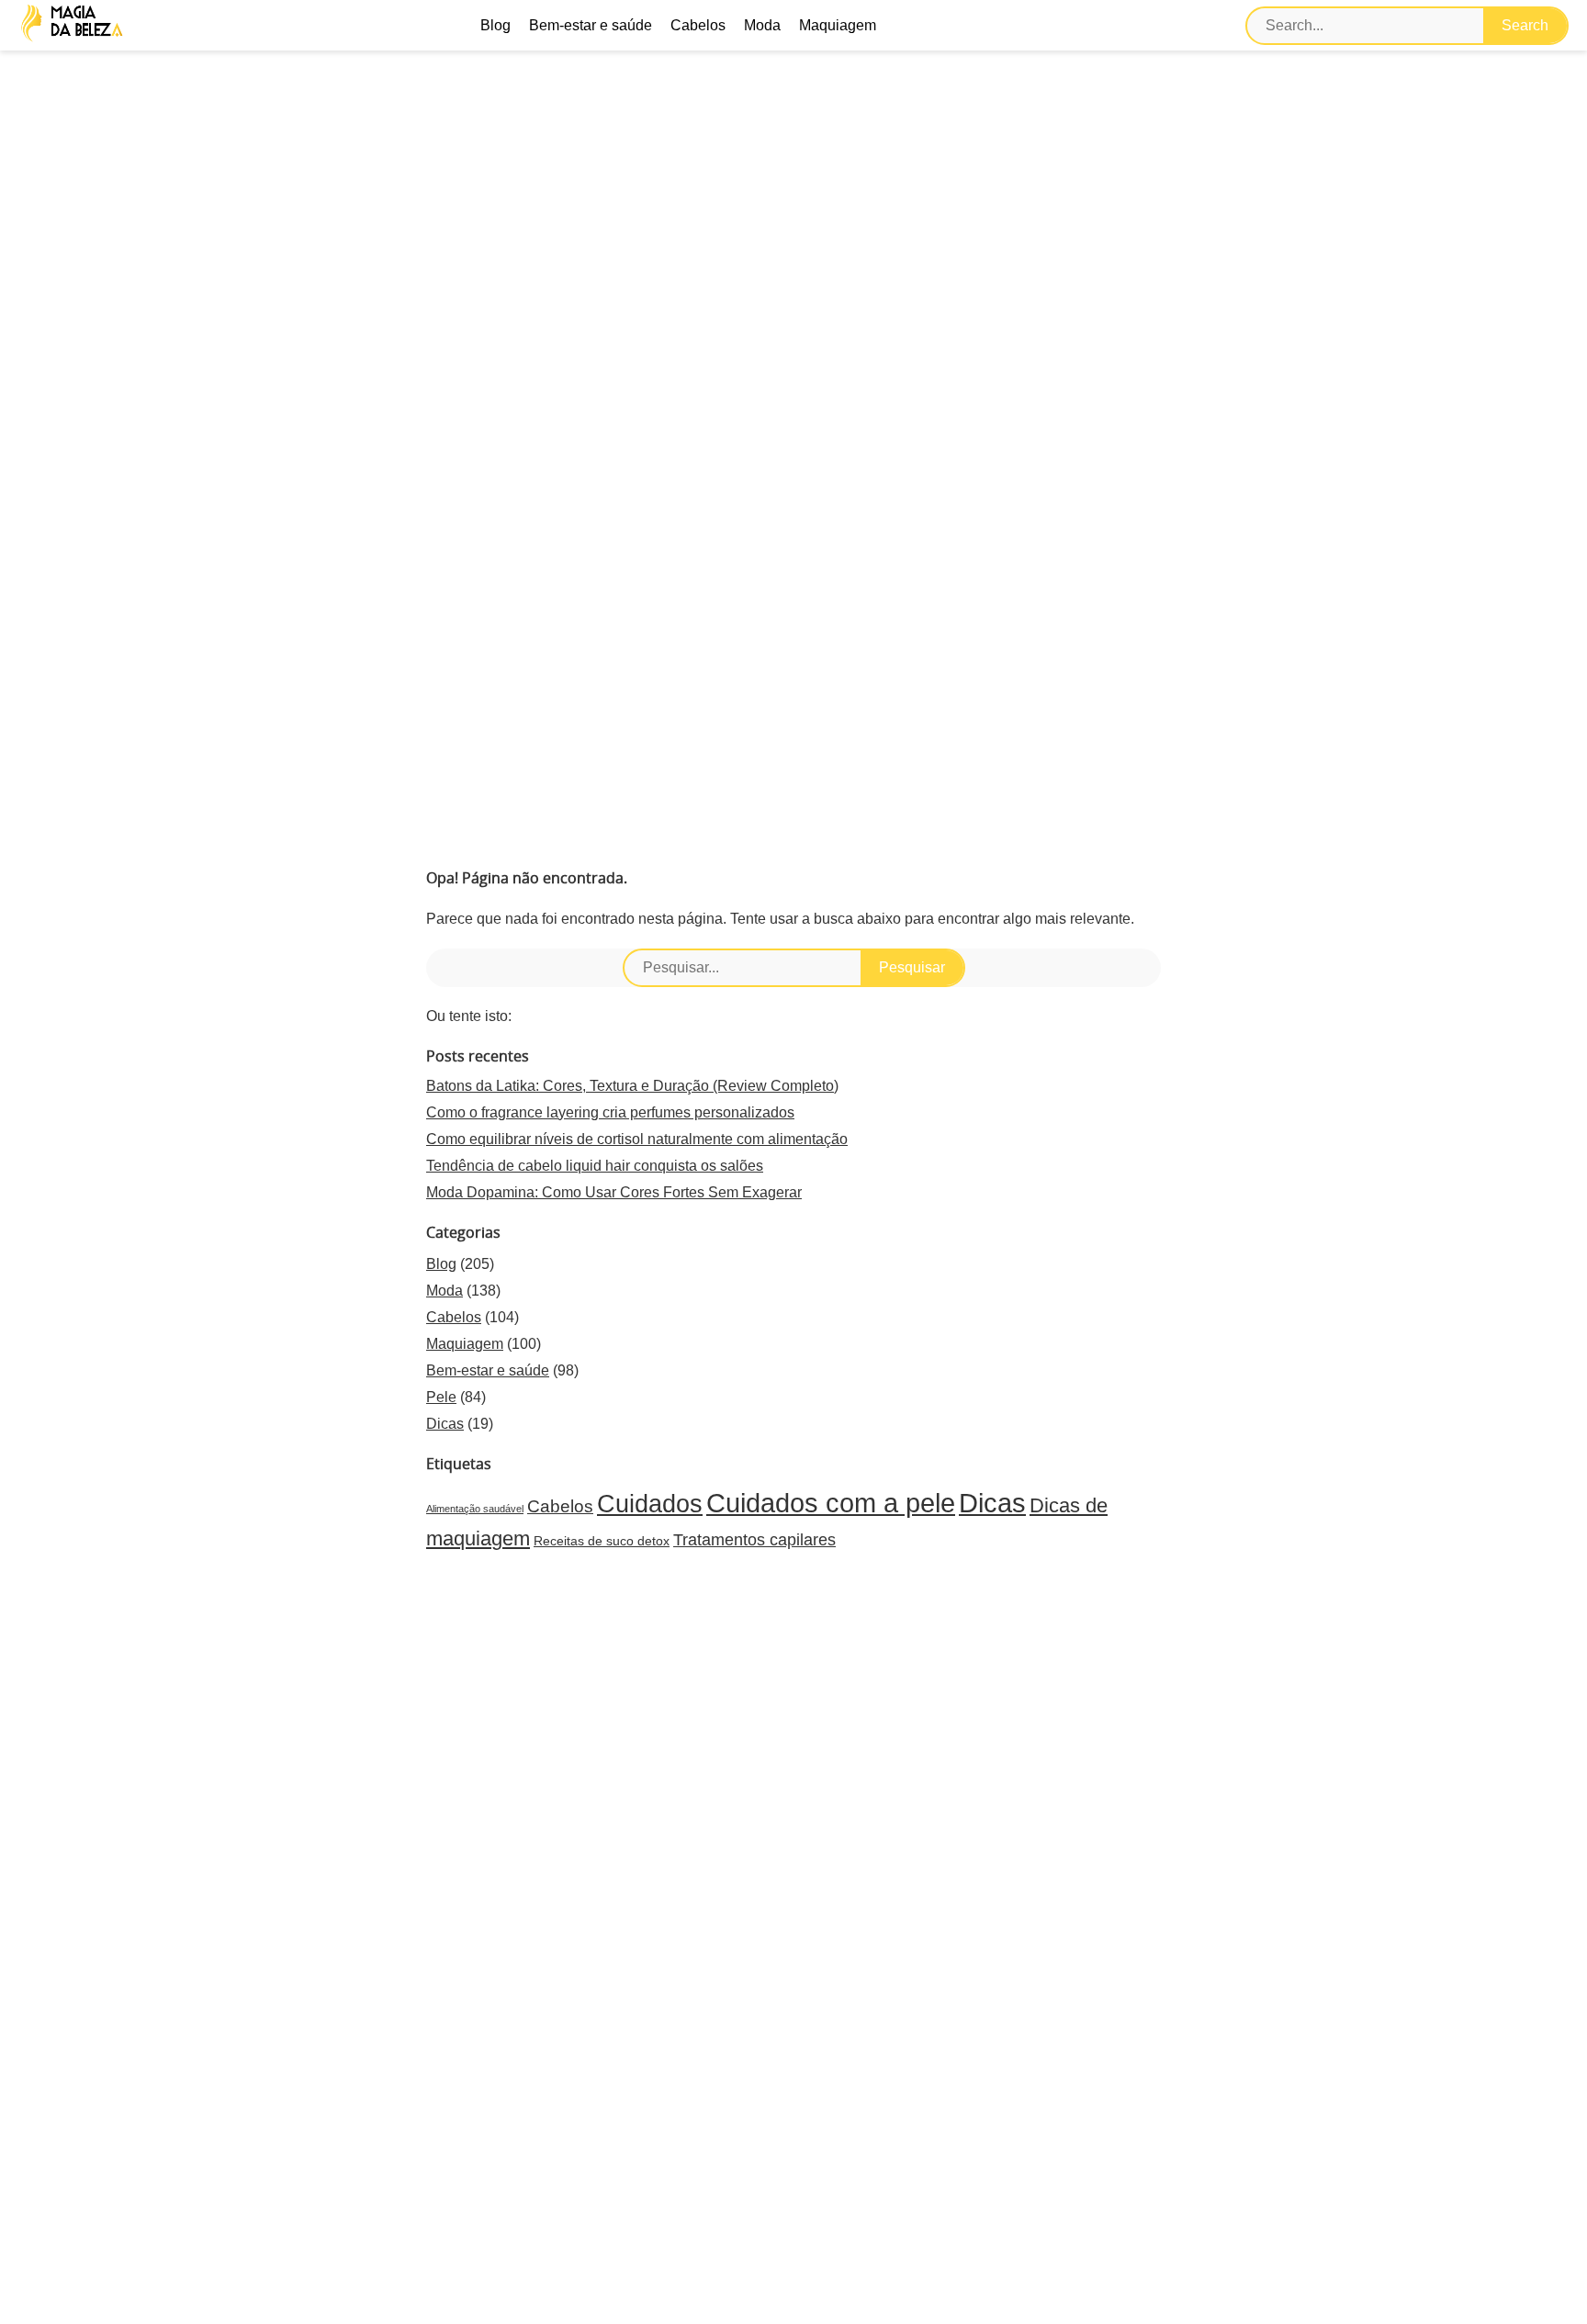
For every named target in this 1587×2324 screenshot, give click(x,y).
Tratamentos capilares (754, 1540)
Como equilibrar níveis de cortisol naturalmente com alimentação (637, 1139)
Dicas (445, 1424)
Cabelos (698, 25)
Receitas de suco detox (602, 1541)
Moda (762, 25)
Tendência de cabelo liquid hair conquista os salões (595, 1166)
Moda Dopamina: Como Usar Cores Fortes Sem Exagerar (614, 1192)
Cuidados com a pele (831, 1503)
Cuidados (650, 1504)
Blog (495, 25)
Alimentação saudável (475, 1509)
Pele (441, 1397)
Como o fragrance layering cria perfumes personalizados (610, 1112)
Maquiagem (838, 25)
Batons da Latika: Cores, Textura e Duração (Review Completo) (632, 1086)
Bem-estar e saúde (591, 25)
